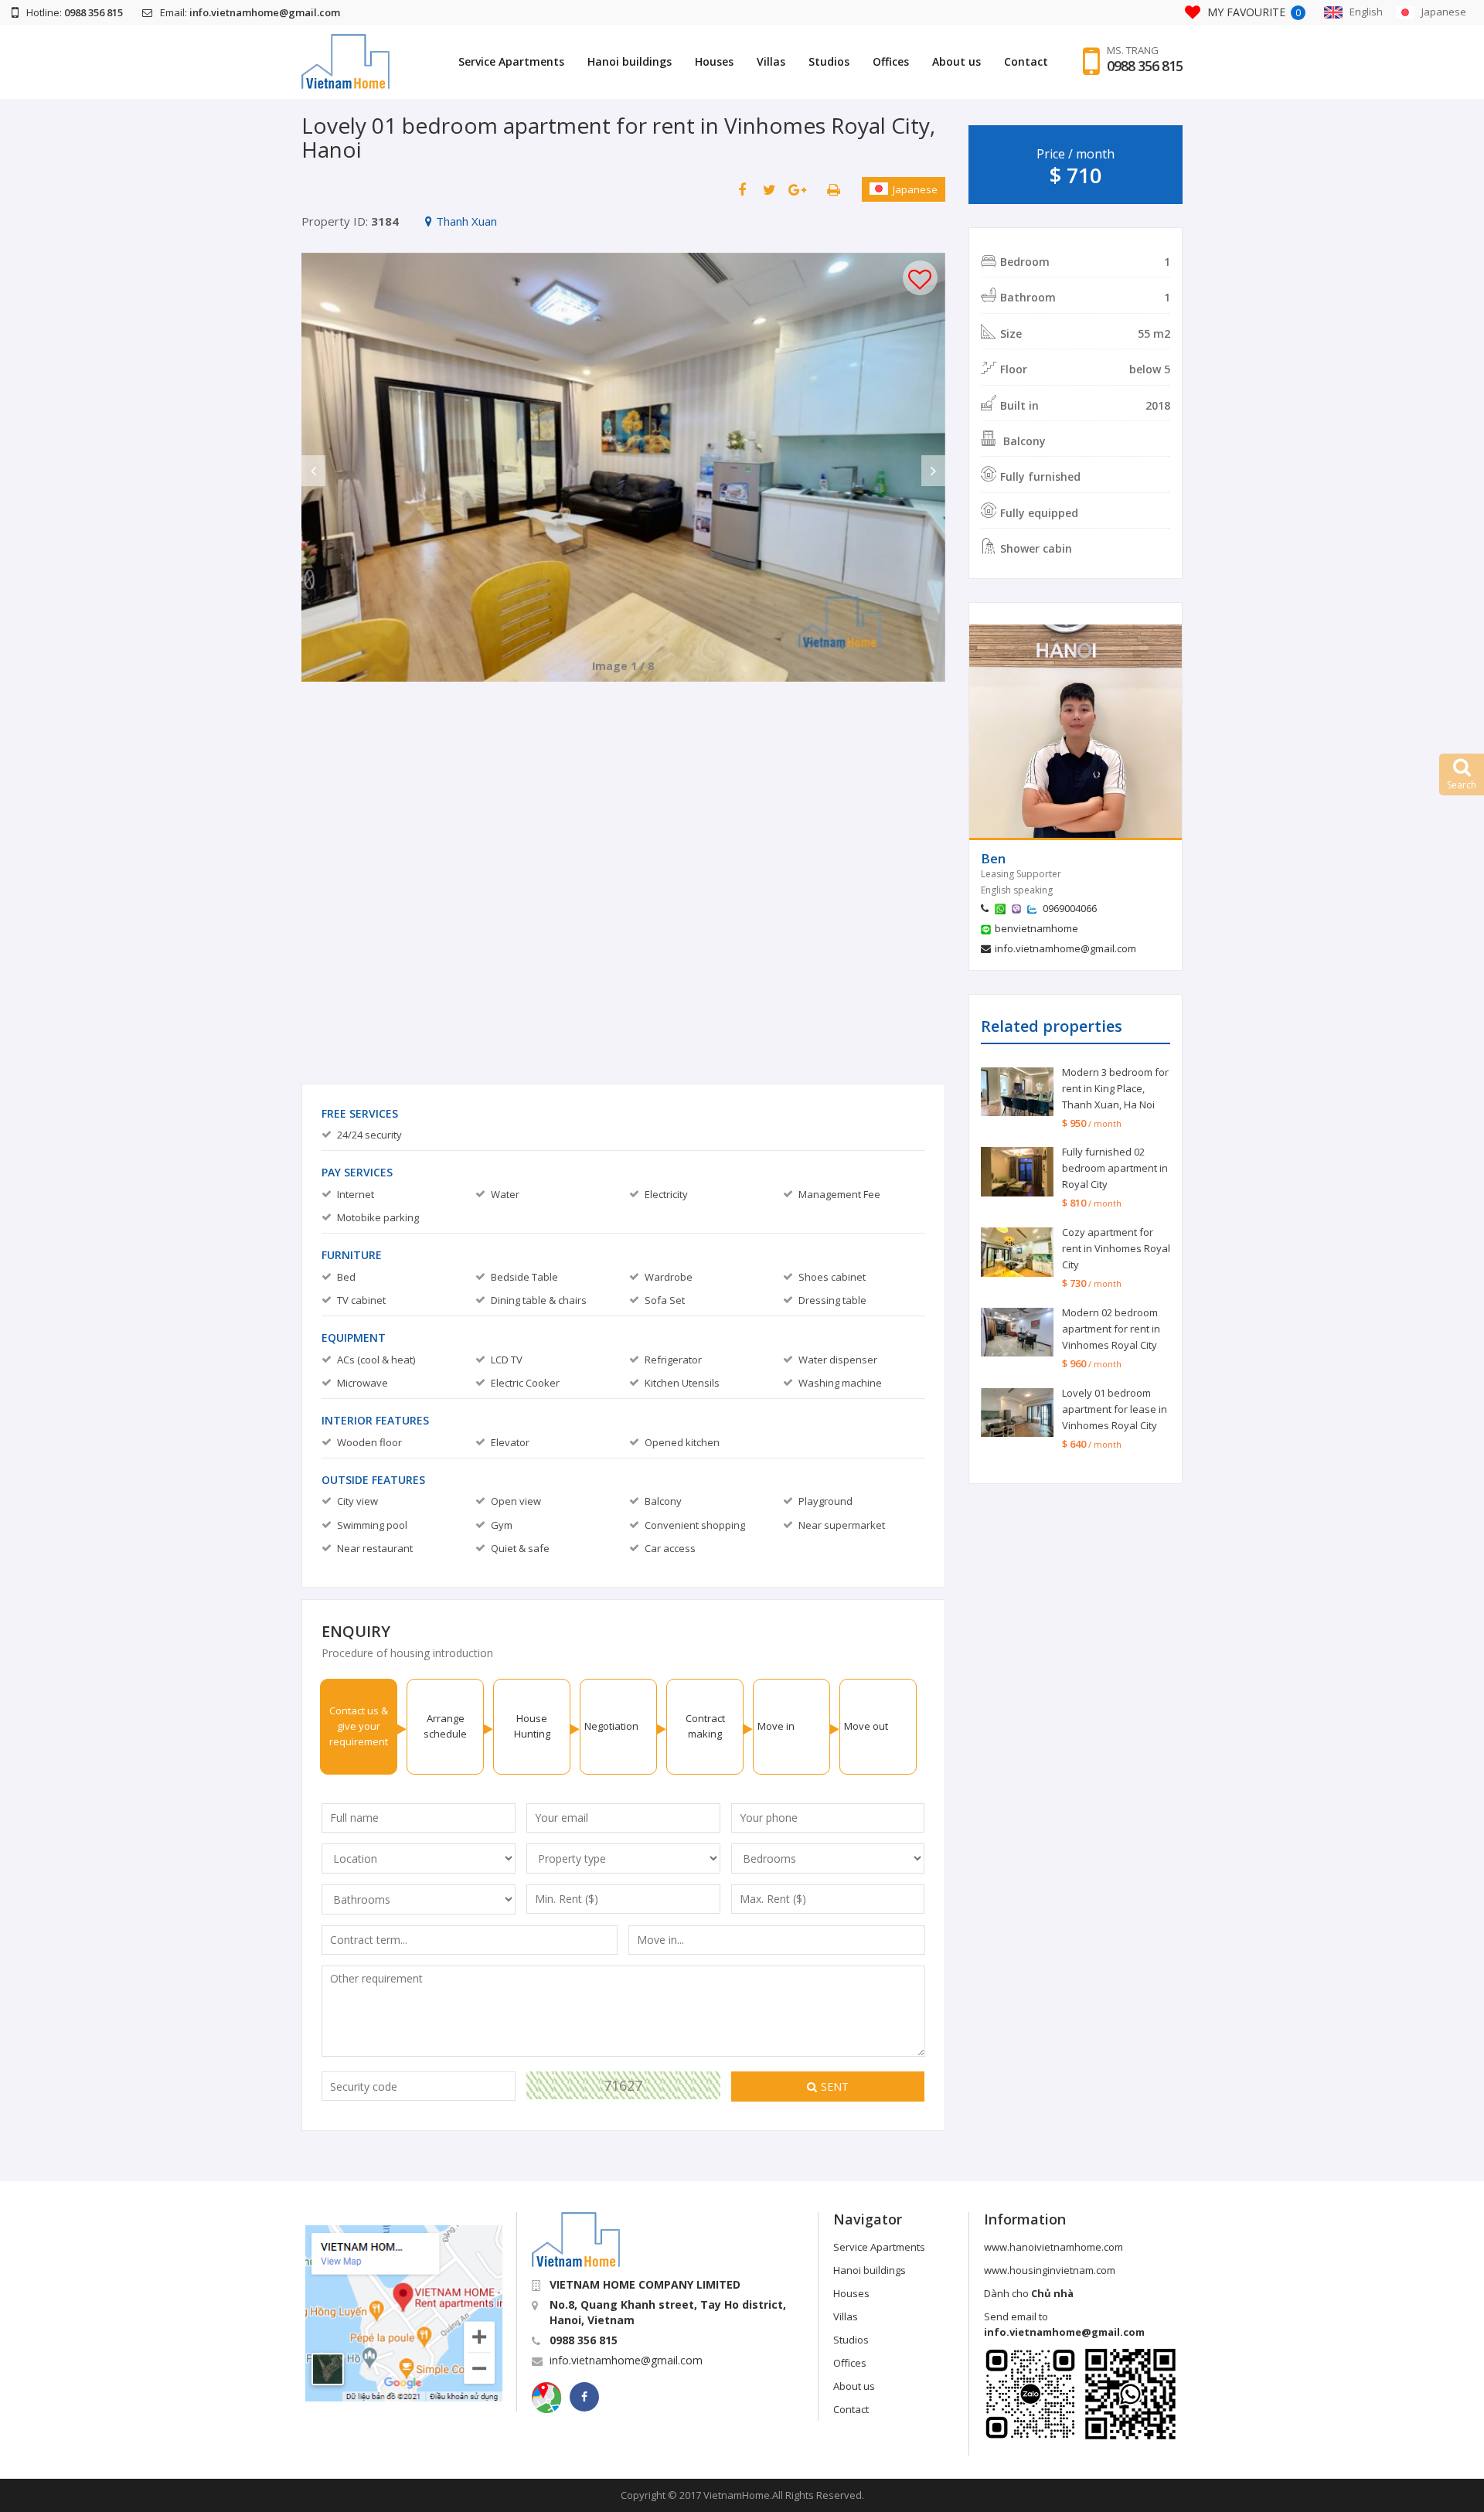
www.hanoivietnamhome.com (1053, 2247)
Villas (771, 61)
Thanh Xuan (466, 221)
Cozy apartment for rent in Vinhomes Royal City (1116, 1248)
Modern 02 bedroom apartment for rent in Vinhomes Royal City (1111, 1329)
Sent (835, 2087)
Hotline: (75, 12)
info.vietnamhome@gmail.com (1065, 948)
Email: (250, 12)
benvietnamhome (1036, 928)
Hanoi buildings (630, 61)
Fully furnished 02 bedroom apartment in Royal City (1115, 1168)
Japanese (915, 189)
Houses (714, 61)
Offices (891, 61)
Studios (829, 61)
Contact (1026, 61)
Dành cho (1029, 2293)
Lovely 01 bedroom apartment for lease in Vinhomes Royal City (1115, 1409)
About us (956, 61)
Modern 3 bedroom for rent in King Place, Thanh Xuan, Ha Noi (1115, 1088)
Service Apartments (511, 61)
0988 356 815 (1145, 66)
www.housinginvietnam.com (1050, 2270)
